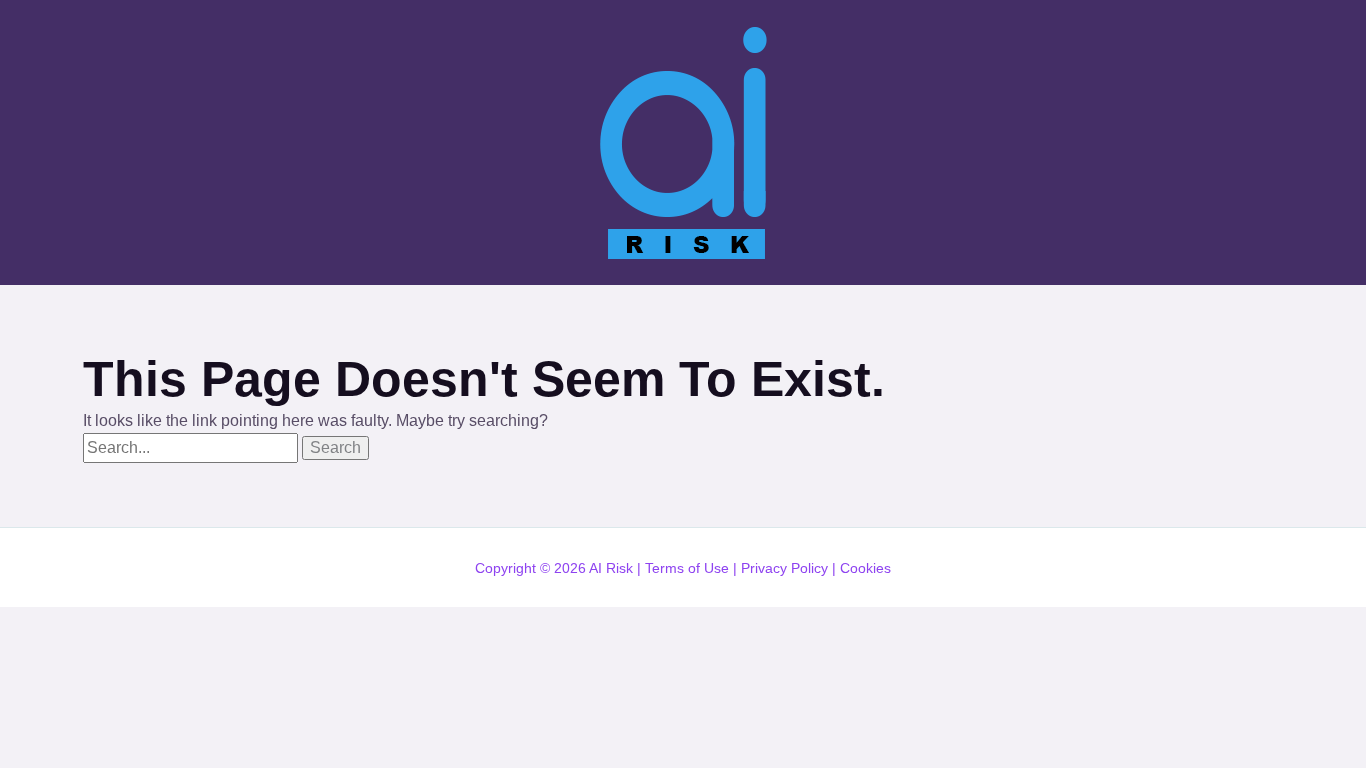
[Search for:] (192, 447)
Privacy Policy (784, 568)
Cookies (865, 568)
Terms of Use (687, 568)
